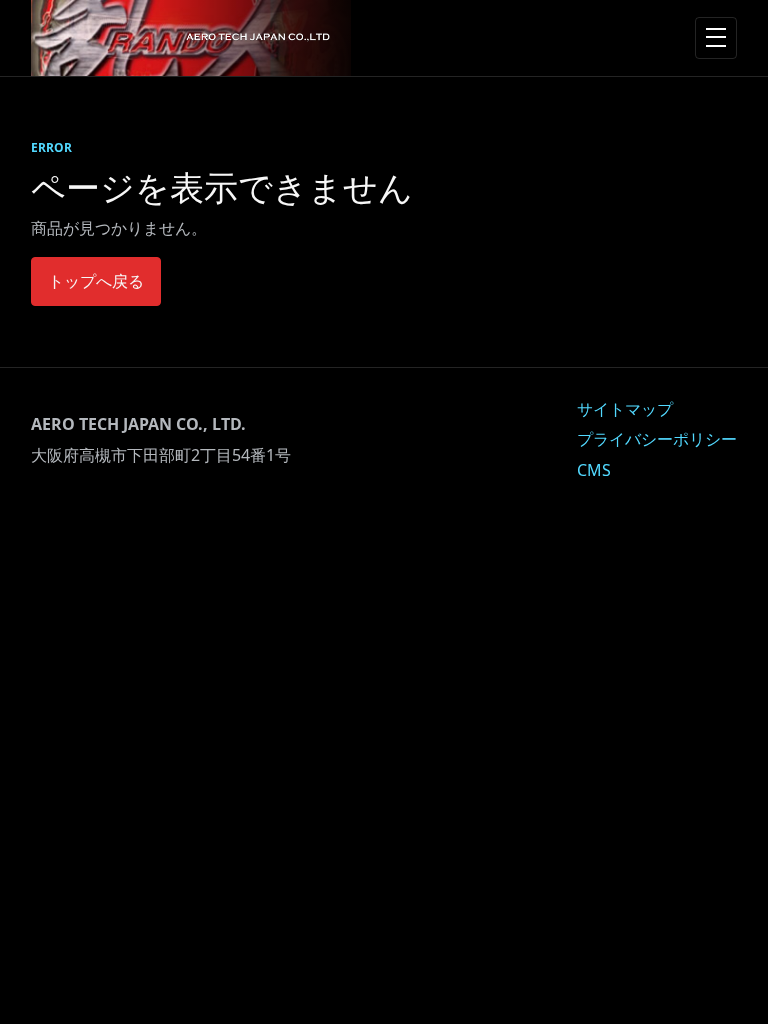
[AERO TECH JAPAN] (191, 38)
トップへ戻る (96, 281)
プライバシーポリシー (657, 439)
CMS (594, 470)
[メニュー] (716, 38)
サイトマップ (625, 409)
